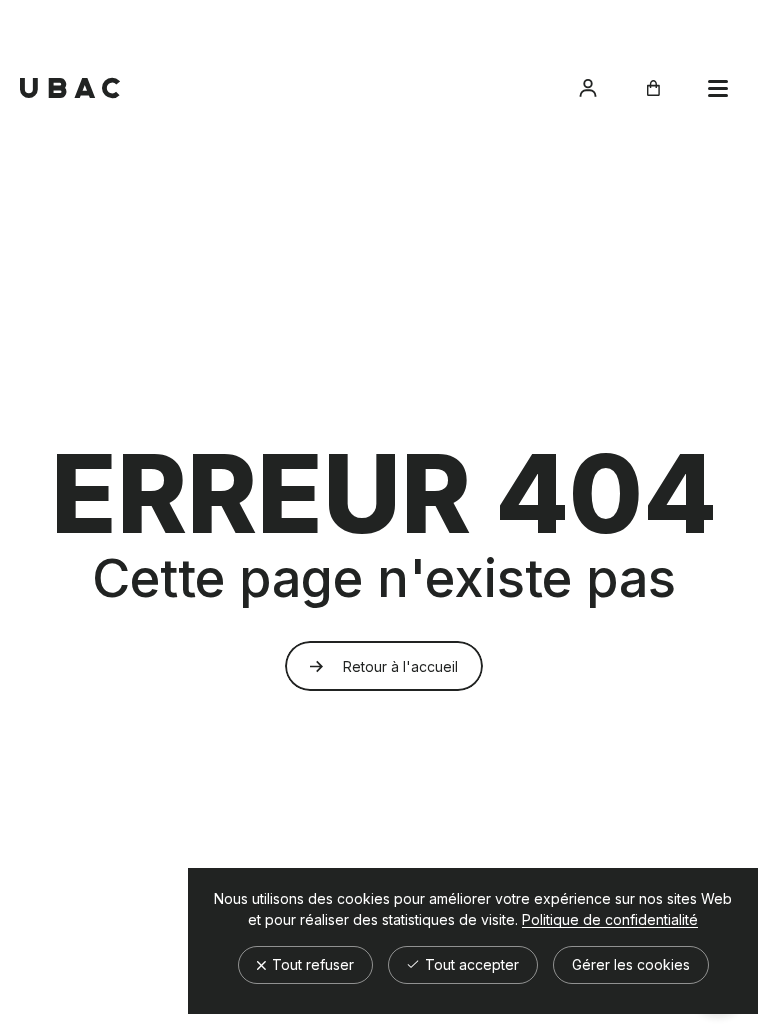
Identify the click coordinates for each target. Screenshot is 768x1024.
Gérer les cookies (631, 964)
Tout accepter (470, 964)
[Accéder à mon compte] (588, 88)
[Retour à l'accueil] (70, 88)
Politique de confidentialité (610, 920)
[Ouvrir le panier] (653, 88)
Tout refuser (311, 964)
